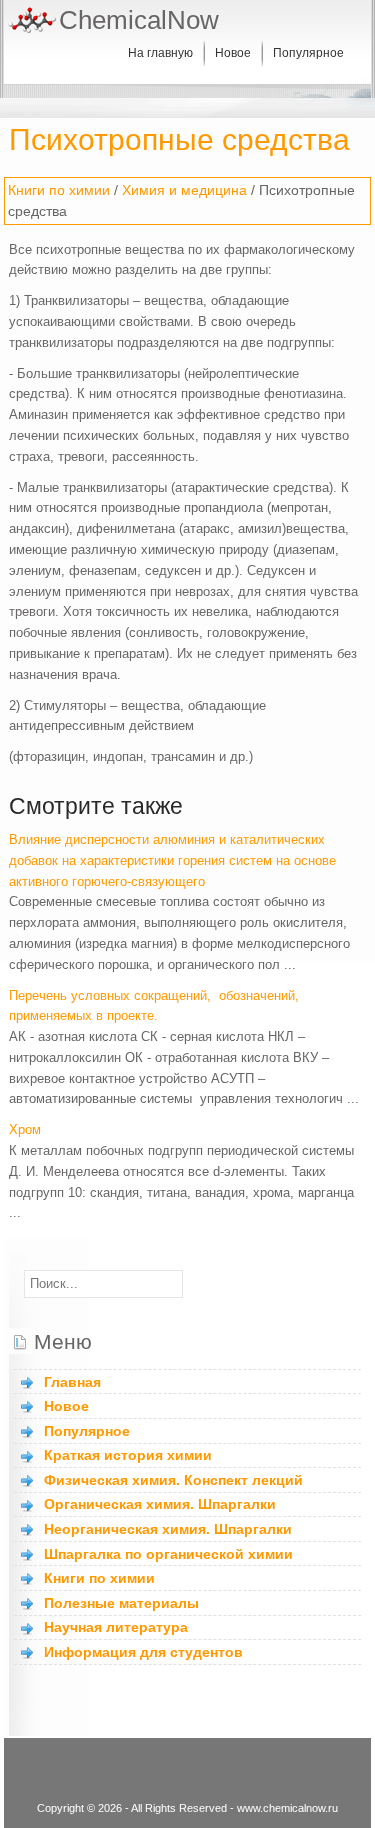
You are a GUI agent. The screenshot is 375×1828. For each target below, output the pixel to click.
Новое (233, 53)
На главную (160, 53)
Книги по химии (59, 190)
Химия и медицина (184, 190)
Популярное (308, 53)
